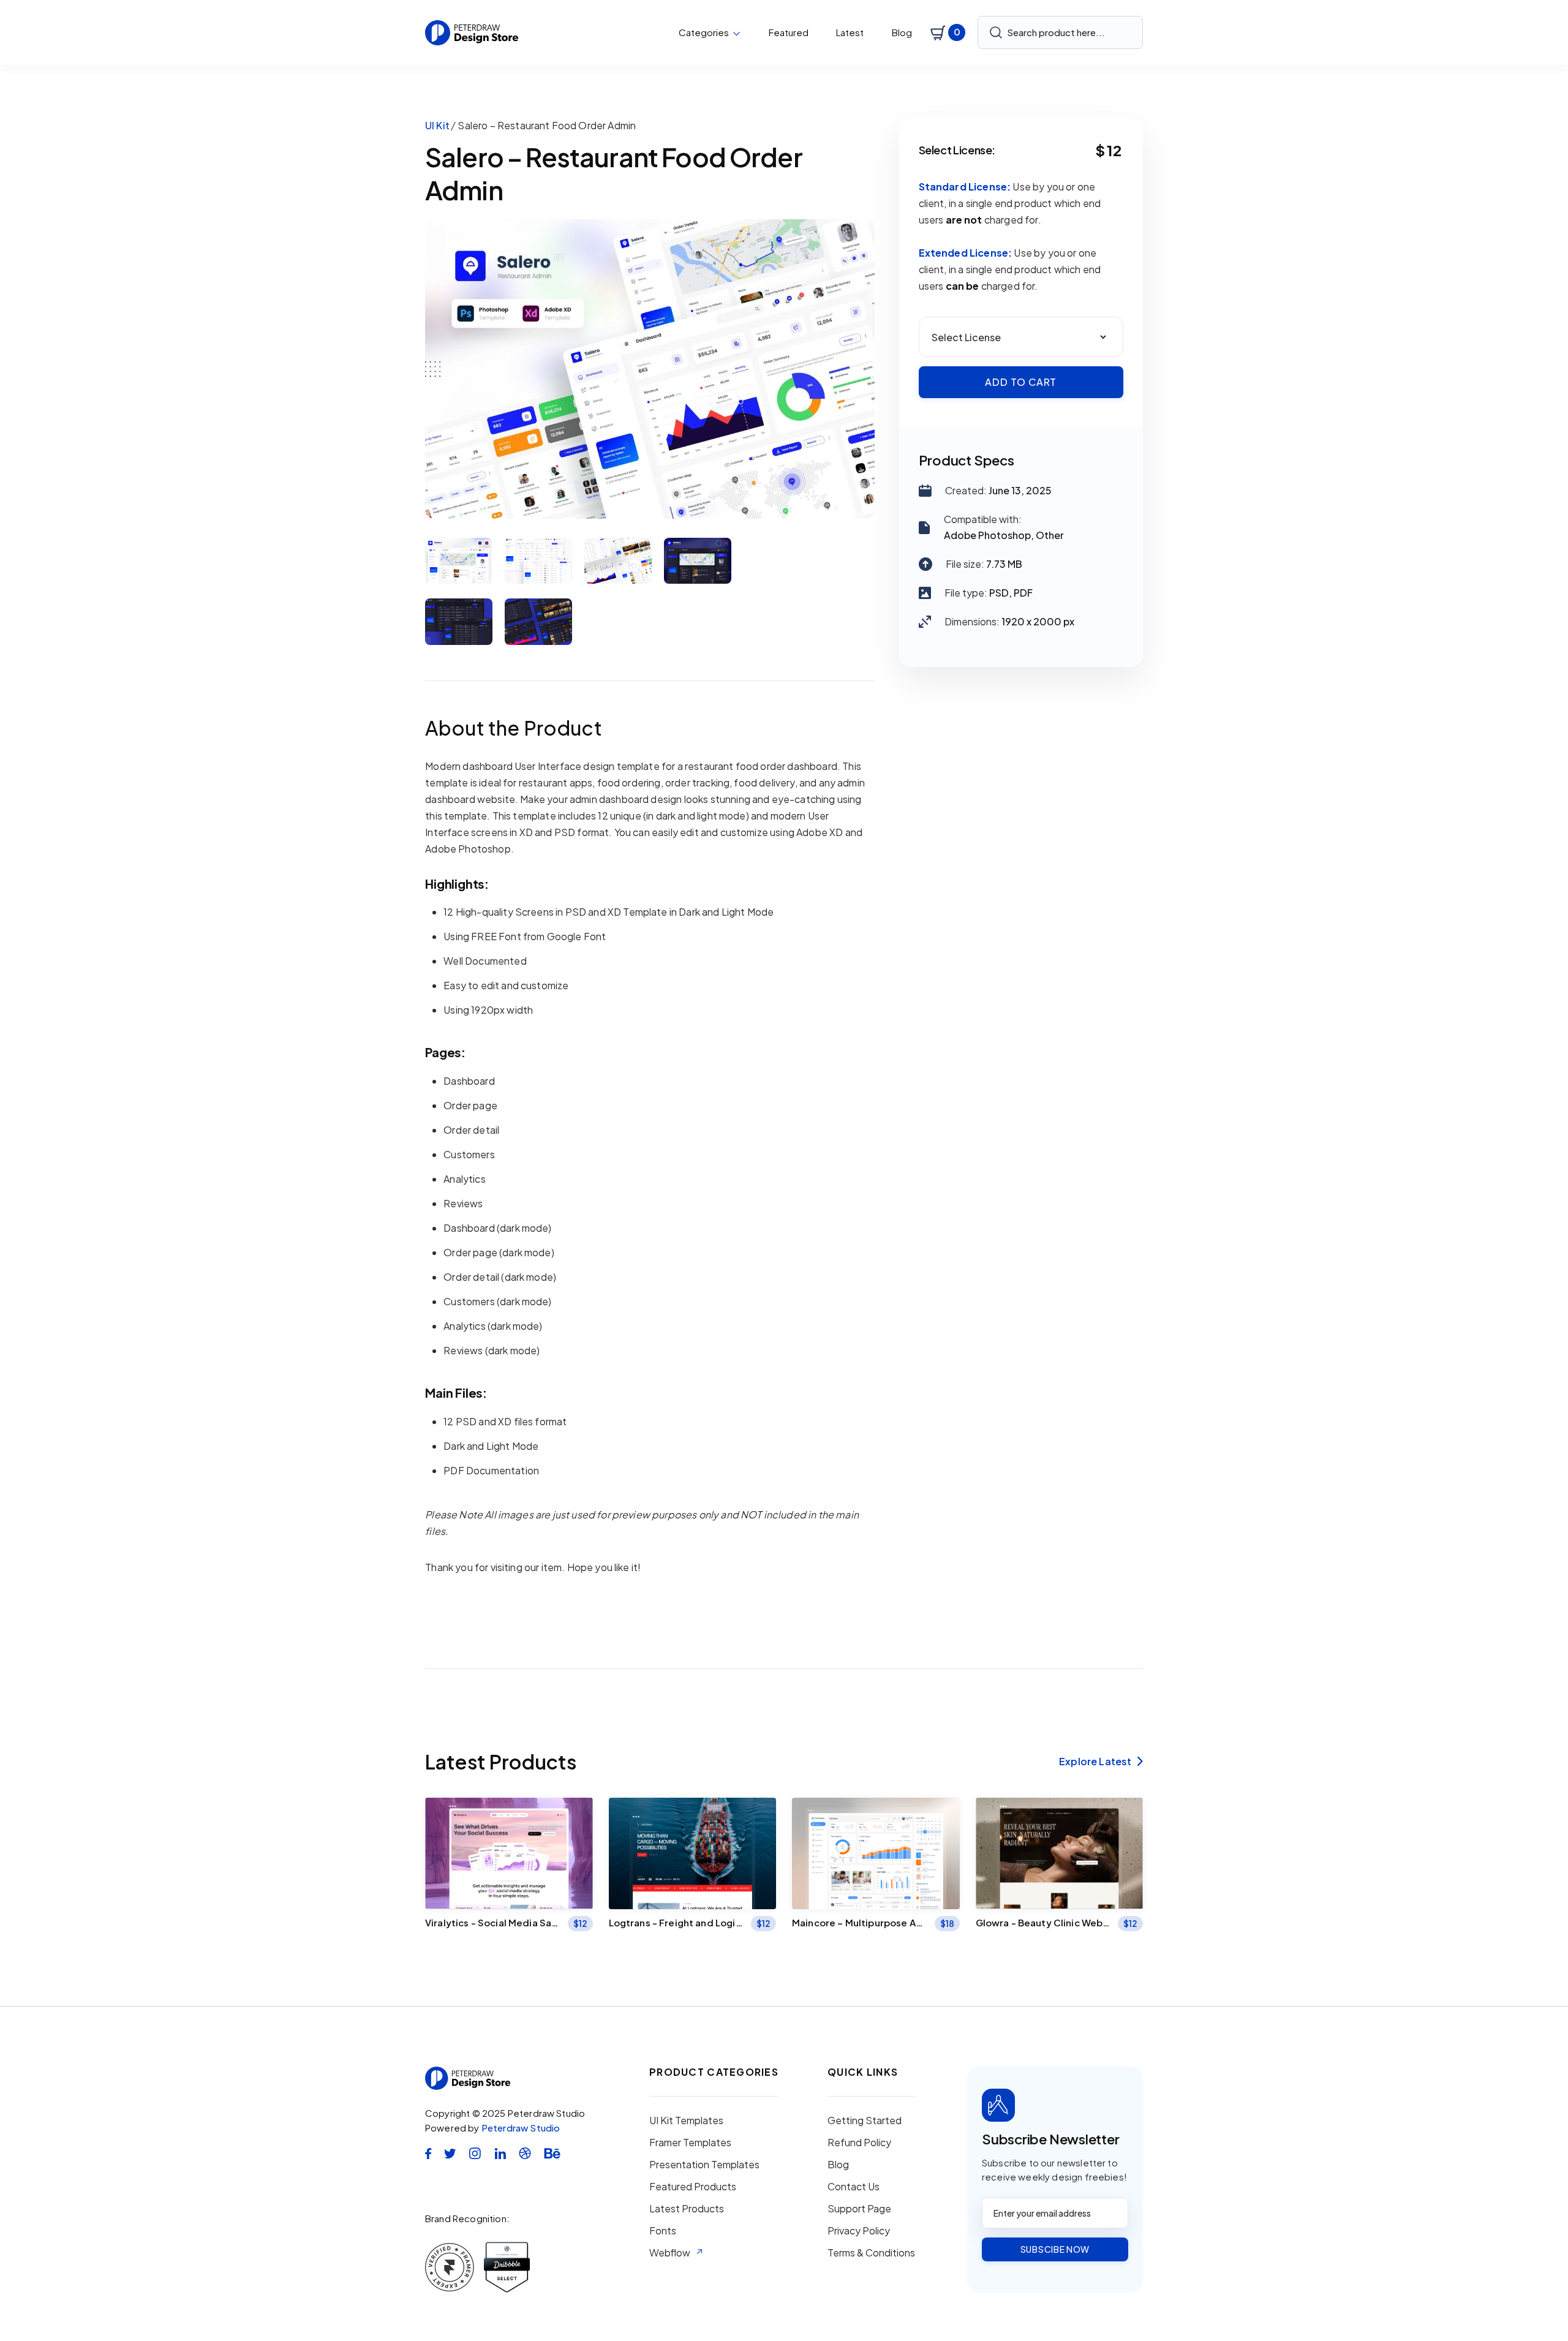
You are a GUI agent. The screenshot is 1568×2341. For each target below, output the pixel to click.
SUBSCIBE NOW (1055, 2249)
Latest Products (687, 2209)
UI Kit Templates (686, 2120)
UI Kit (437, 125)
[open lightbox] (650, 369)
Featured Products (693, 2187)
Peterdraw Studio (521, 2128)
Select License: (957, 150)
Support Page (859, 2209)
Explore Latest (1101, 1762)
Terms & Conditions (871, 2253)
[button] (710, 32)
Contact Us (854, 2187)
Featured (789, 32)
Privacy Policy (859, 2231)
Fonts (663, 2231)
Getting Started (865, 2120)
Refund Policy (859, 2143)
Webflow (670, 2253)
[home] (472, 33)
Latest (850, 32)
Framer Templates (690, 2143)
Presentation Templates (704, 2165)
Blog (902, 32)
